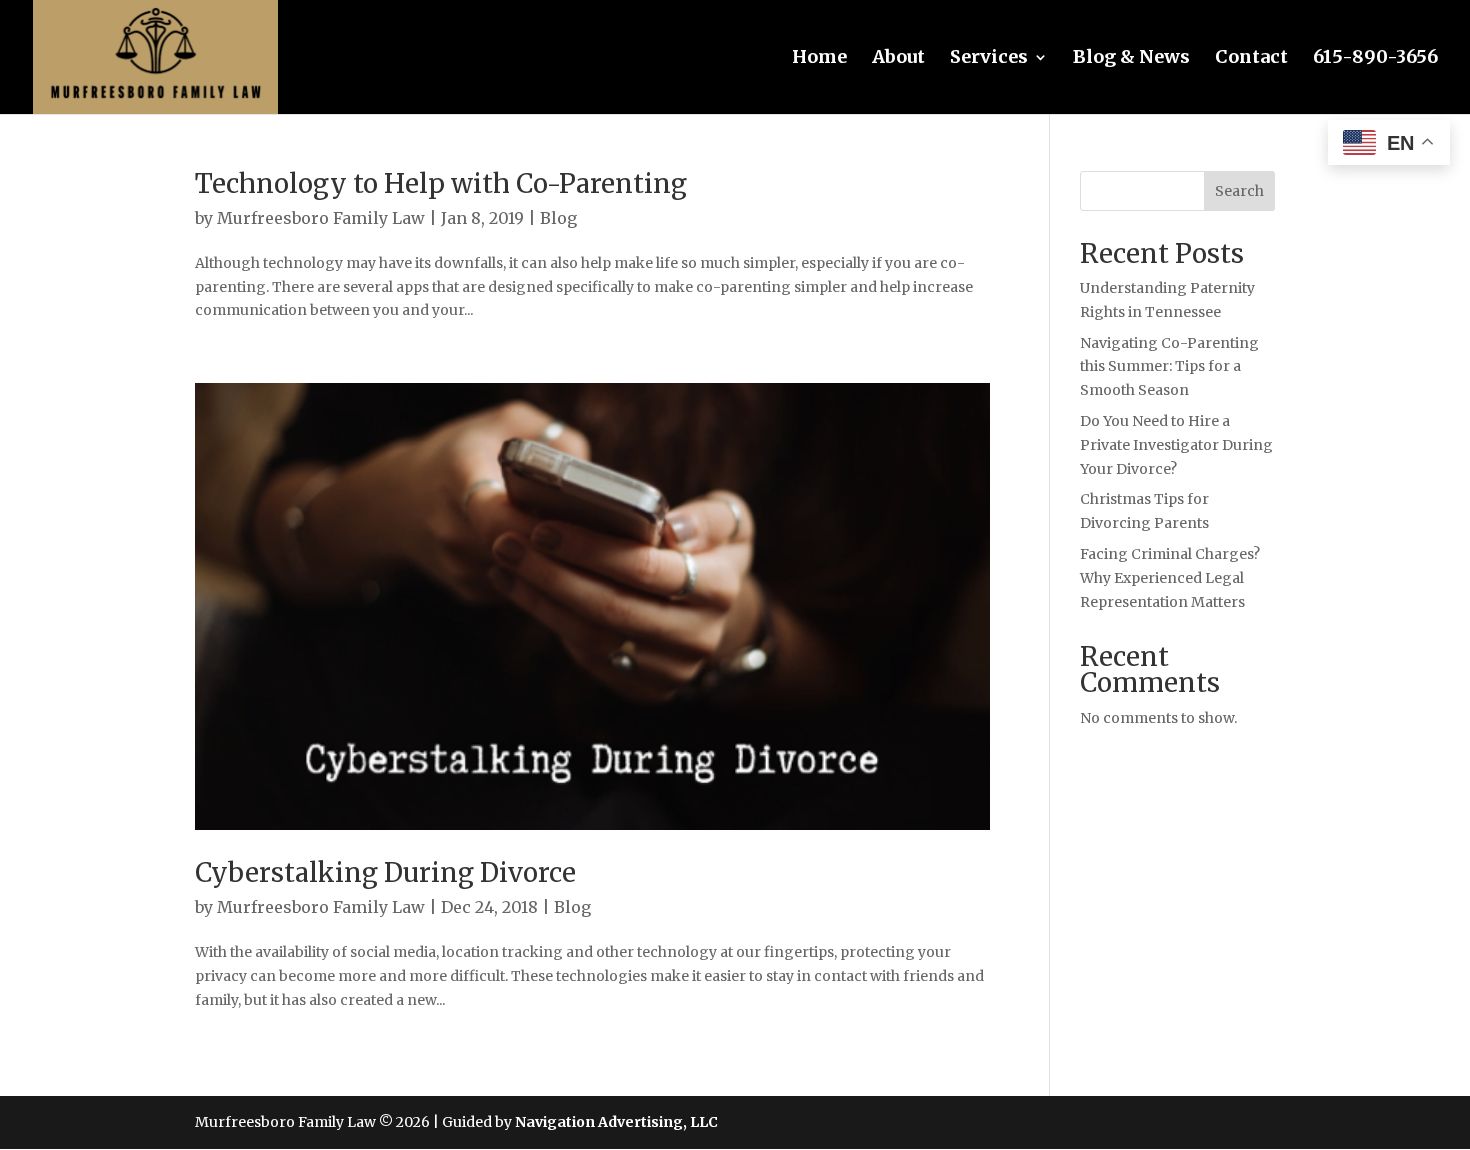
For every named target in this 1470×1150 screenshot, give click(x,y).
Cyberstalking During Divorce (385, 872)
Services (989, 59)
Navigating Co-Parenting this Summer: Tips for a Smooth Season (1169, 367)
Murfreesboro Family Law (321, 218)
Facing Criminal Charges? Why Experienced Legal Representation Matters (1170, 578)
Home (819, 59)
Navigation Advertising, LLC (616, 1122)
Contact (1251, 59)
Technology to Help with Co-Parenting (441, 183)
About (898, 59)
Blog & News (1131, 59)
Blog (558, 218)
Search (1239, 191)
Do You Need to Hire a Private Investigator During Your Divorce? (1176, 445)
